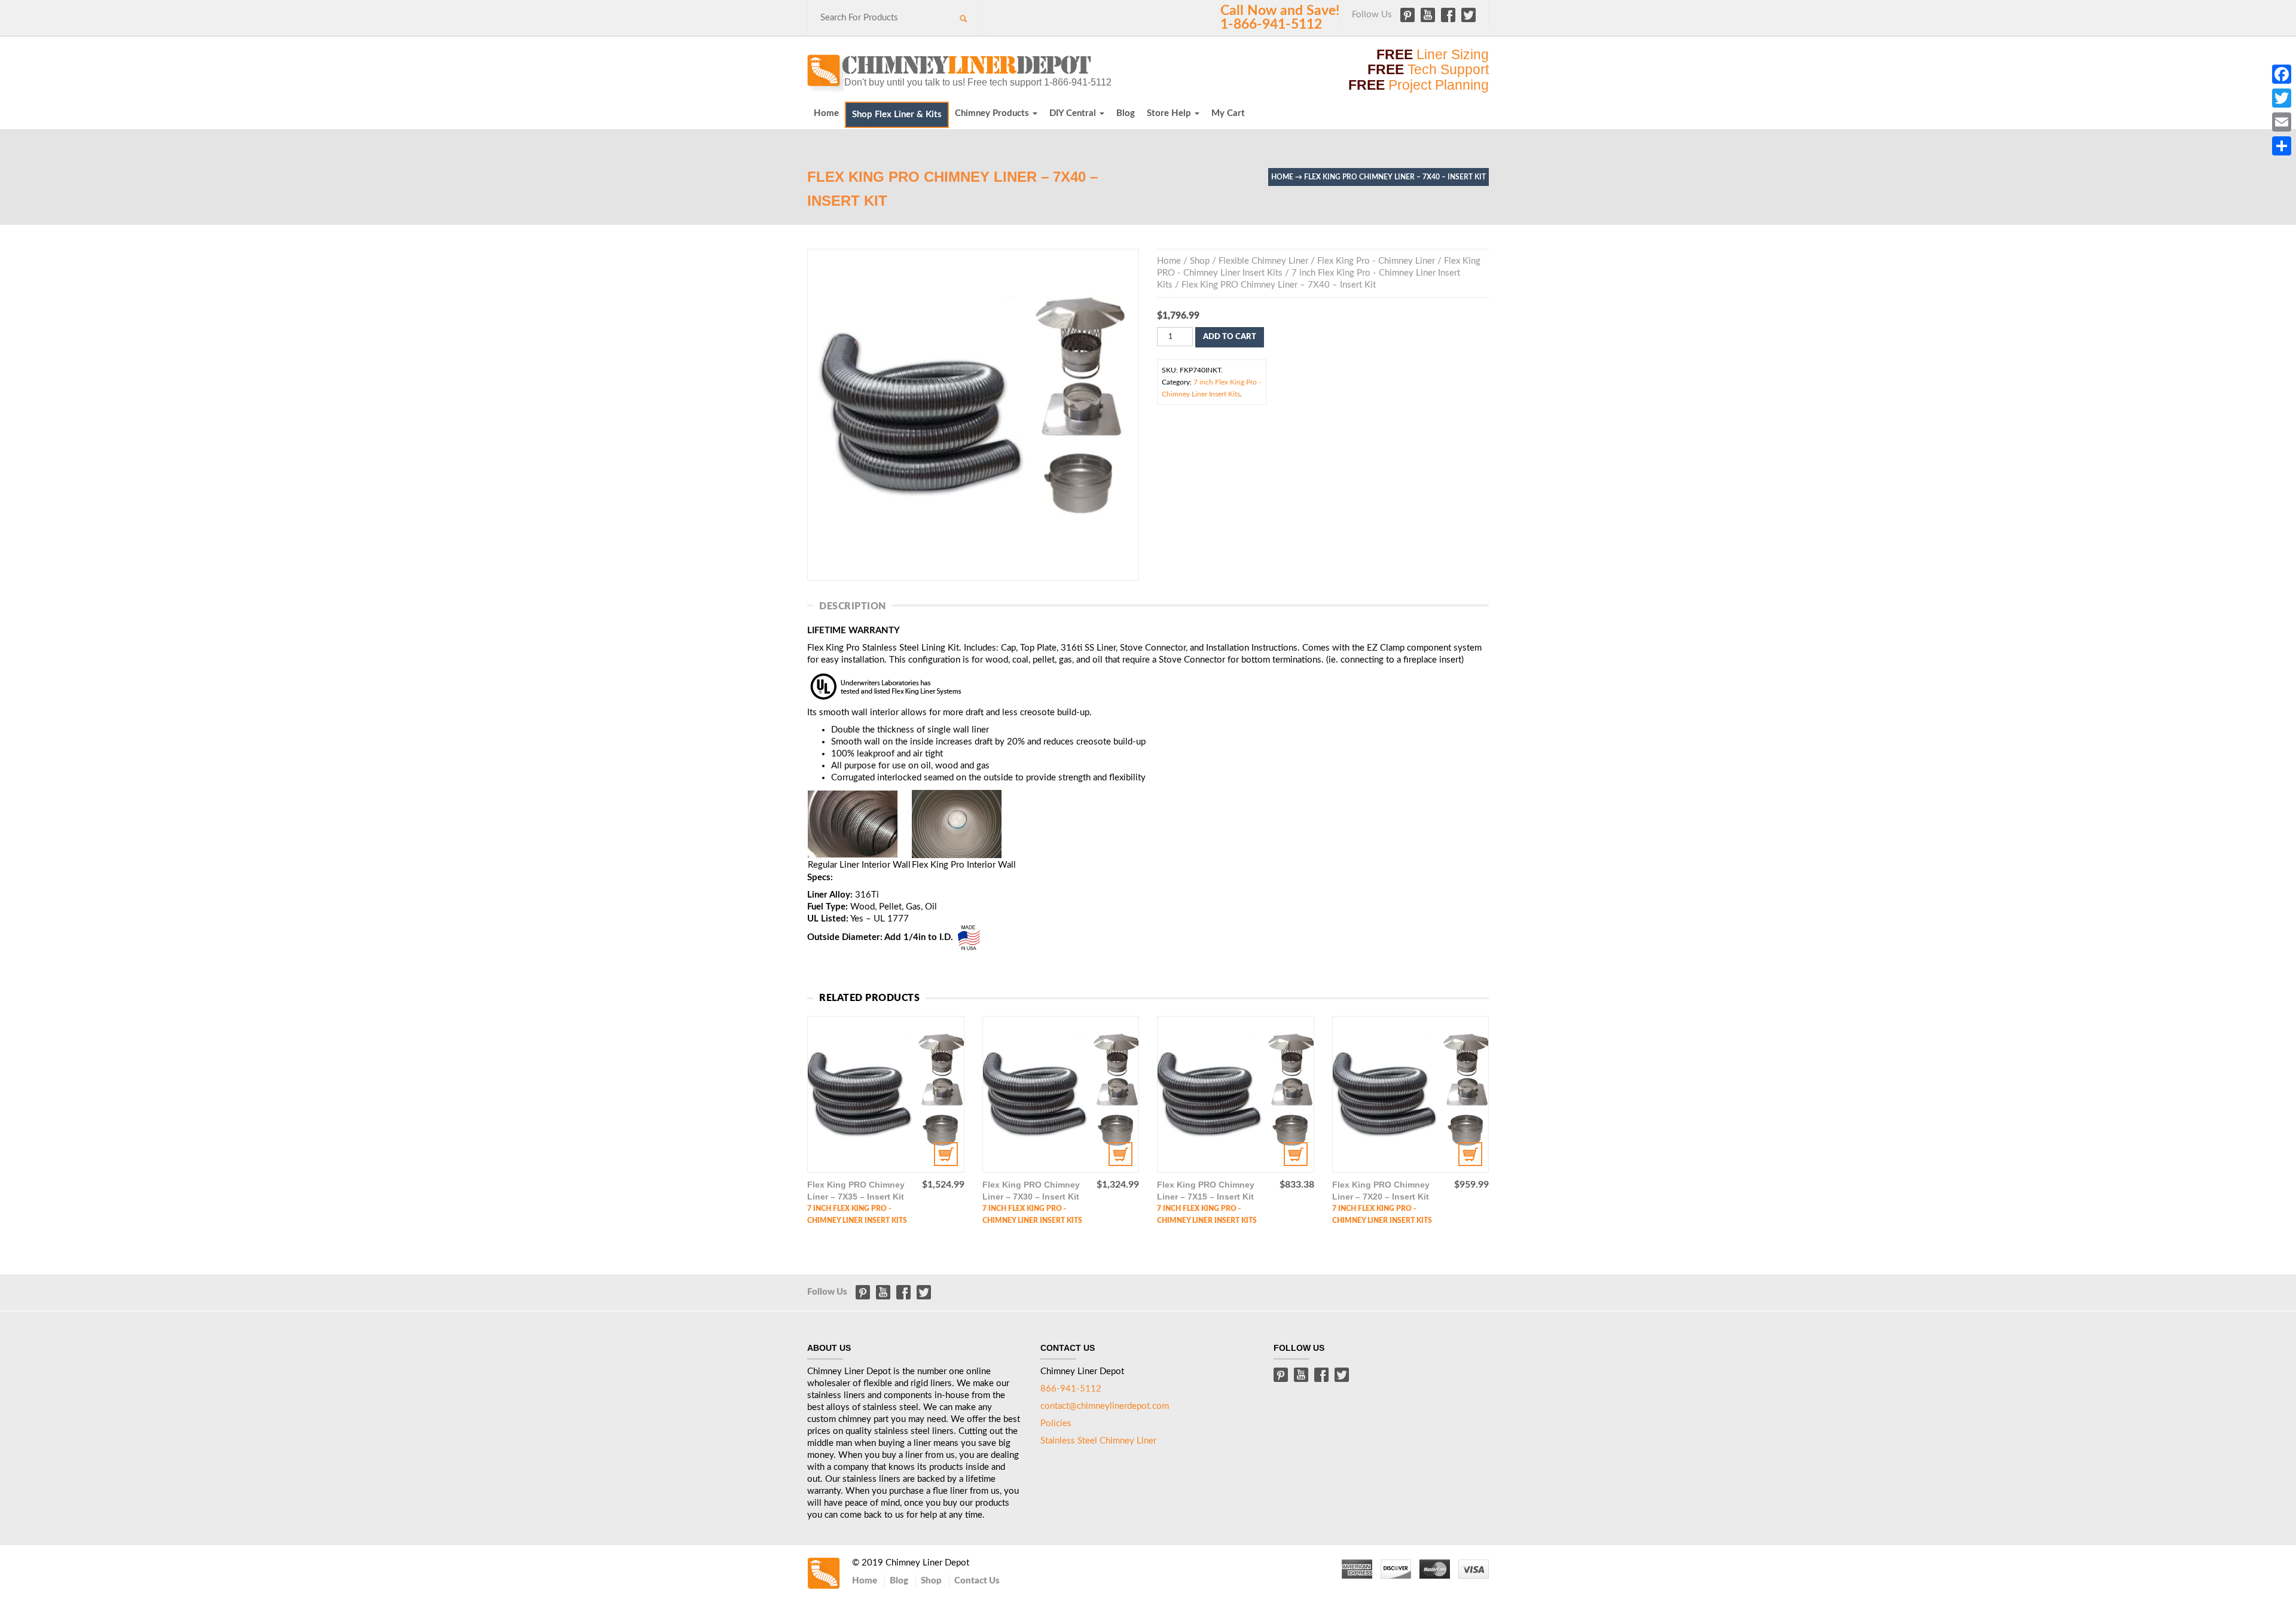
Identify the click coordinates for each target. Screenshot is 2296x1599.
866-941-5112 (1071, 1389)
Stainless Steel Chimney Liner (1098, 1441)
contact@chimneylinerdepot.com (1105, 1406)
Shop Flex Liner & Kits (897, 115)
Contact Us (977, 1581)
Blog (1126, 113)
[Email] (2282, 122)
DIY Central (1074, 113)
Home (826, 113)
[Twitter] (2282, 98)
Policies (1056, 1423)
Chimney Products (993, 113)
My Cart (1228, 113)
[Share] (2282, 146)
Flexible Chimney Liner (1263, 261)
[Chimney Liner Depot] (951, 72)
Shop (1200, 261)
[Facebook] (2282, 74)
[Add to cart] (886, 1095)
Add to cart (1230, 337)
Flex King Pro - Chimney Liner (1376, 261)
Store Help (1170, 113)
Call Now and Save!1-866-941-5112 (1280, 18)
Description (853, 606)
